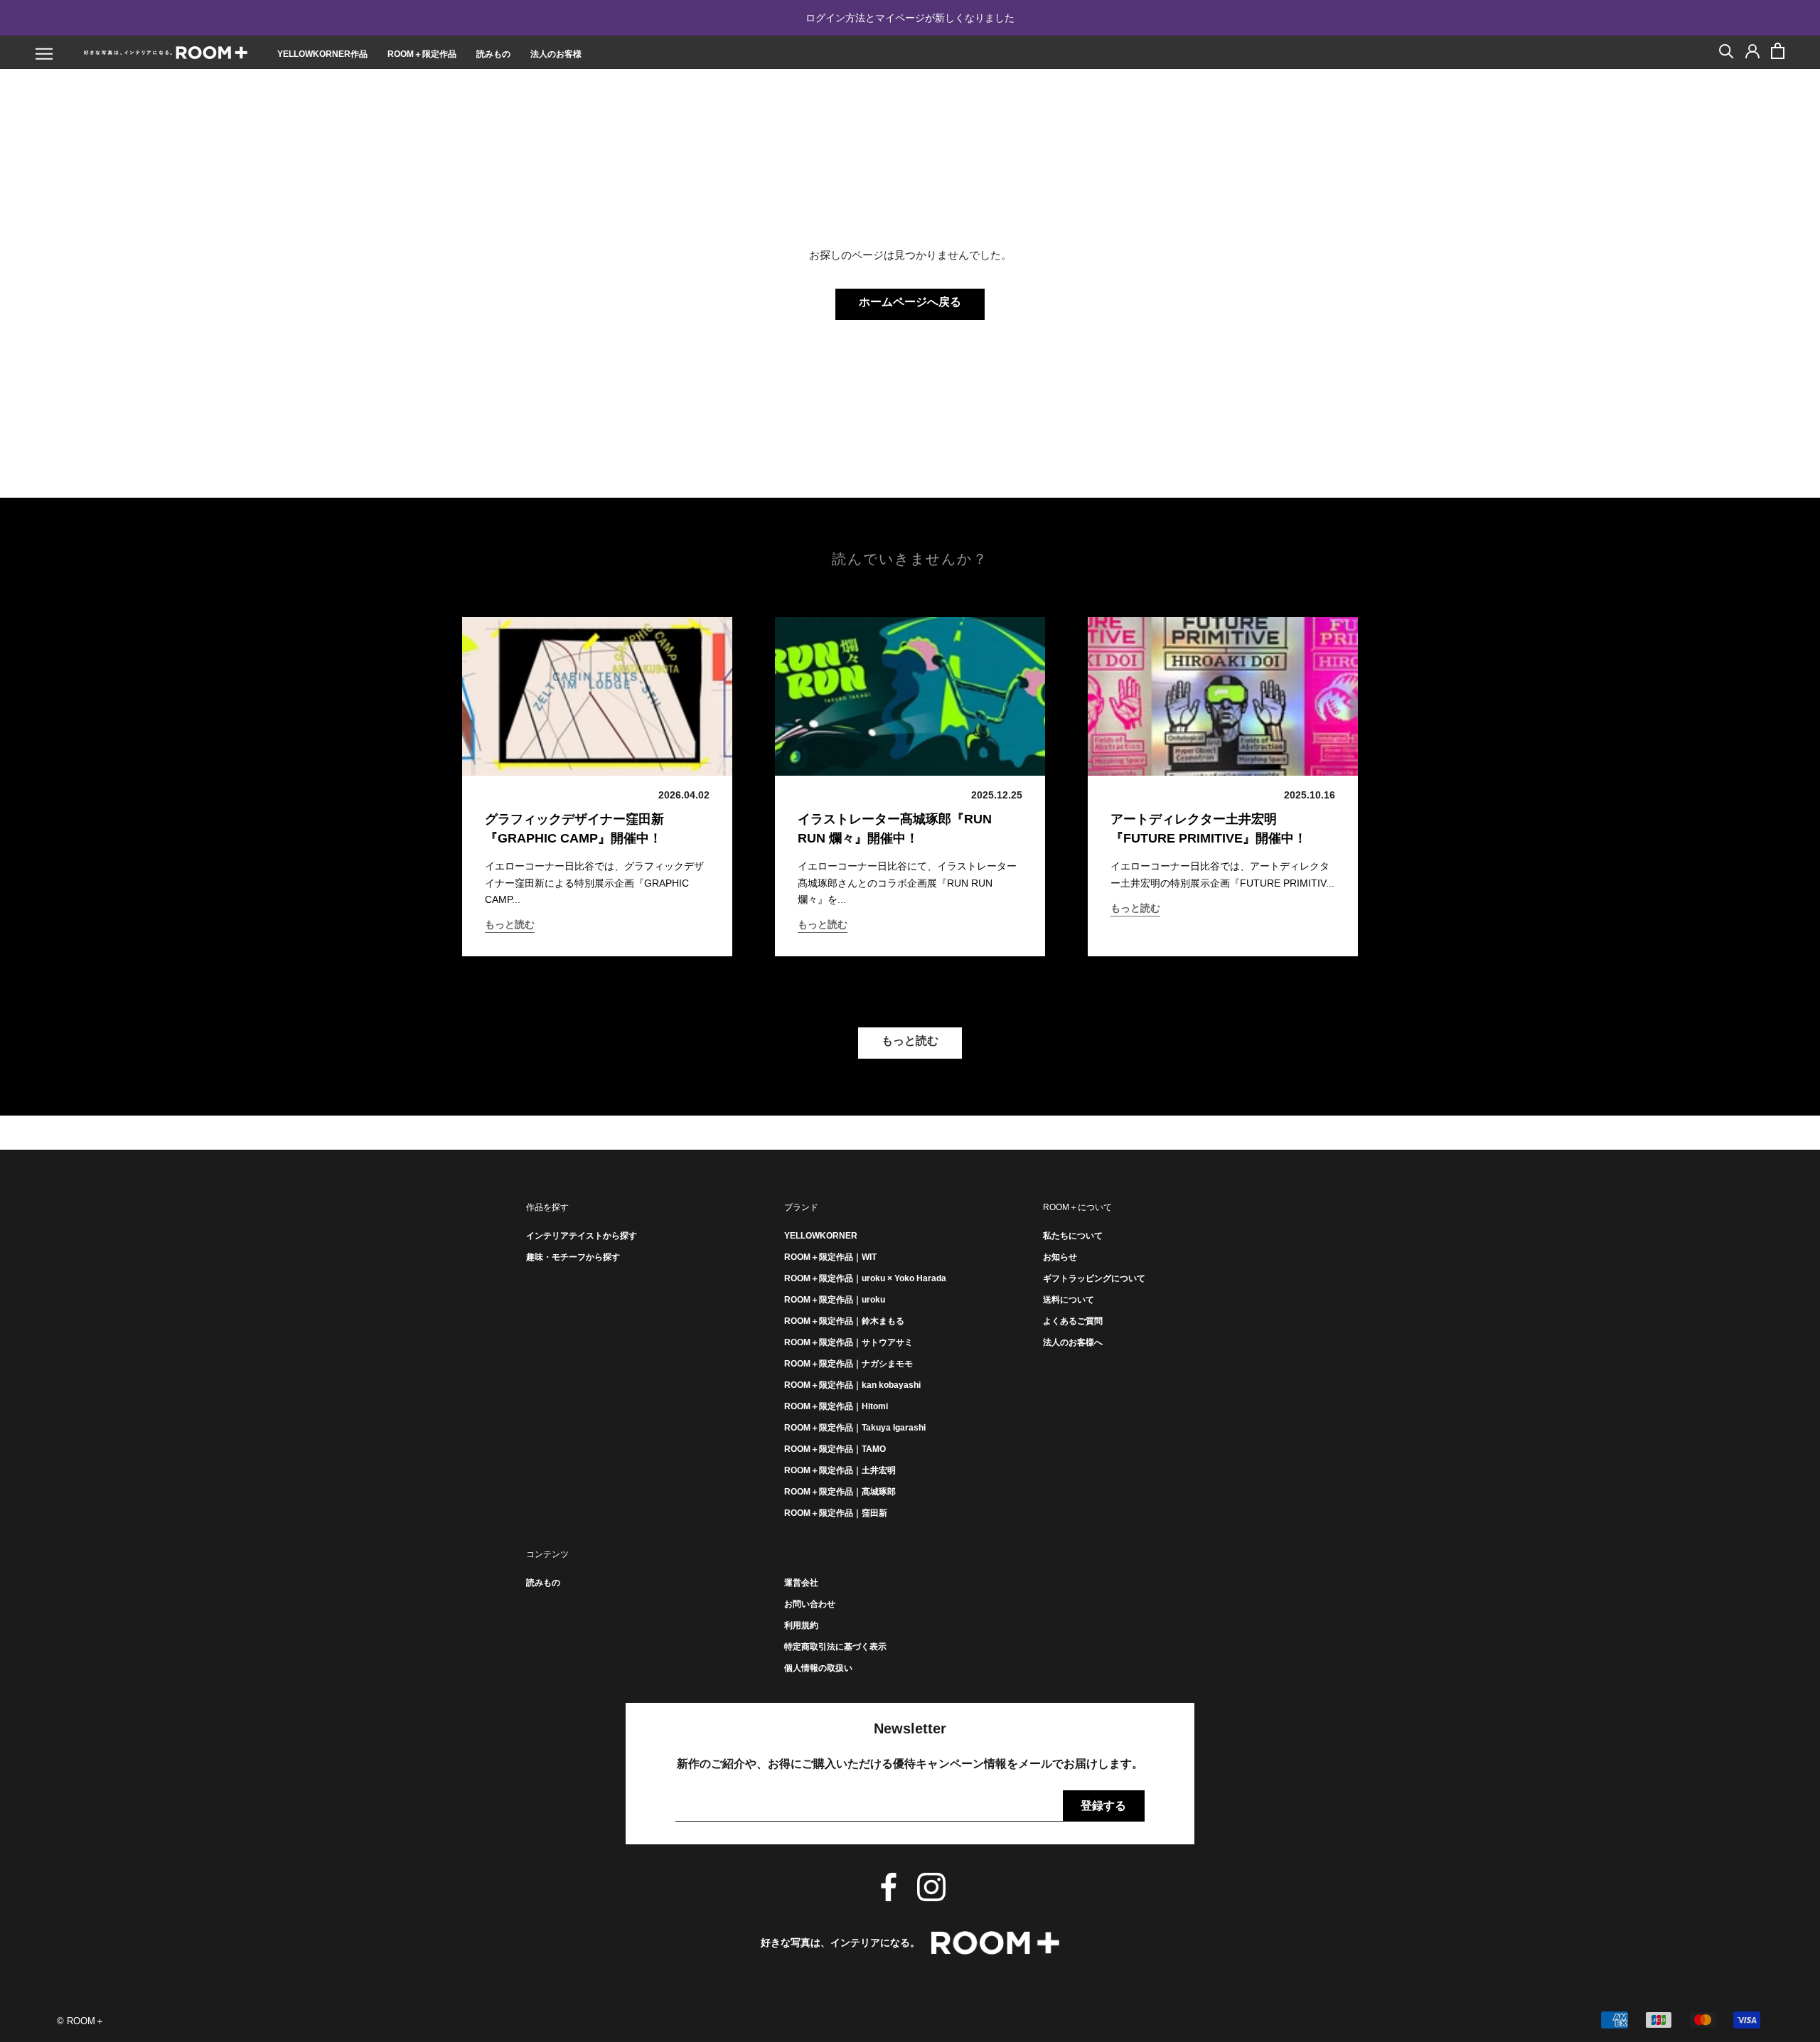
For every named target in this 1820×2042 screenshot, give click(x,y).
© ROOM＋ (81, 2021)
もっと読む (510, 924)
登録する (1103, 1806)
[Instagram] (931, 1887)
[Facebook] (889, 1887)
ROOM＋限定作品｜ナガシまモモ (849, 1364)
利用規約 (801, 1625)
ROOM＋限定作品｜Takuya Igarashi (855, 1428)
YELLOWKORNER (821, 1236)
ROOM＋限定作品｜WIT (830, 1257)
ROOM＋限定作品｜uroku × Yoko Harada (865, 1278)
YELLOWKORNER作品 (322, 54)
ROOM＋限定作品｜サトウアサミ (849, 1342)
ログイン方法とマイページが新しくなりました (910, 18)
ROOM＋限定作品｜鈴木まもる (844, 1321)
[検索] (1727, 50)
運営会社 (801, 1583)
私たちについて (1073, 1236)
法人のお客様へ (1073, 1342)
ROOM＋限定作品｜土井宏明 (840, 1470)
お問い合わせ (810, 1604)
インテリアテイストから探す (582, 1236)
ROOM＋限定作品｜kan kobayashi (852, 1385)
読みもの (493, 54)
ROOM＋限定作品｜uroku (835, 1300)
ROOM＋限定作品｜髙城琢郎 (840, 1492)
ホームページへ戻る (910, 302)
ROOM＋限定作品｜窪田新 (836, 1513)
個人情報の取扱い (818, 1668)
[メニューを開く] (44, 54)
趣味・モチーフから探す (573, 1257)
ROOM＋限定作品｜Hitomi (836, 1406)
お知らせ (1060, 1257)
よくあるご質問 (1073, 1321)
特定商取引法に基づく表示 (835, 1647)
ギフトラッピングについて (1094, 1278)
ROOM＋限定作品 (422, 54)
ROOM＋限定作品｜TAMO (835, 1449)
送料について (1069, 1300)
